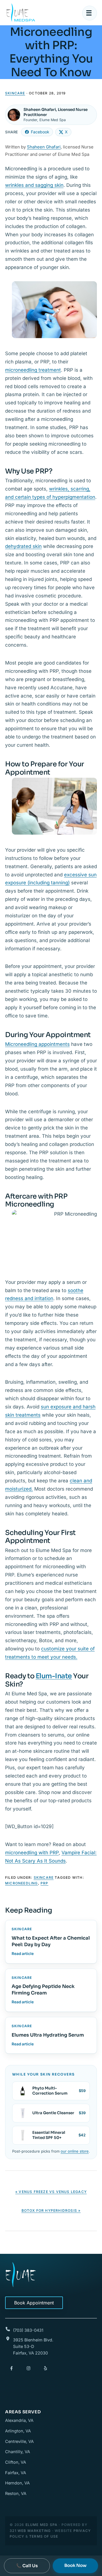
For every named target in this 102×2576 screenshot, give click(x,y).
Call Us (27, 2566)
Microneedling (22, 1883)
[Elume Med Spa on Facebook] (11, 2368)
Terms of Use (44, 2536)
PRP (44, 1883)
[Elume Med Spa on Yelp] (45, 2368)
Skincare (15, 93)
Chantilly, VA (18, 2452)
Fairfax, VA (16, 2473)
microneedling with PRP (32, 1853)
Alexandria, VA (19, 2420)
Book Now (75, 2565)
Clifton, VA (16, 2462)
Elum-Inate (54, 1676)
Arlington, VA (18, 2431)
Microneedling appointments (37, 1044)
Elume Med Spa (21, 13)
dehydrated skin (23, 546)
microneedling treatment (33, 370)
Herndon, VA (17, 2483)
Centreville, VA (19, 2441)
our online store (75, 2151)
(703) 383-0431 (28, 2330)
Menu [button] (90, 13)
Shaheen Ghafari (44, 147)
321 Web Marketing (30, 2531)
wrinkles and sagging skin (34, 185)
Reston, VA (16, 2493)
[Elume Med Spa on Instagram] (28, 2368)
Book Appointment (34, 2303)
